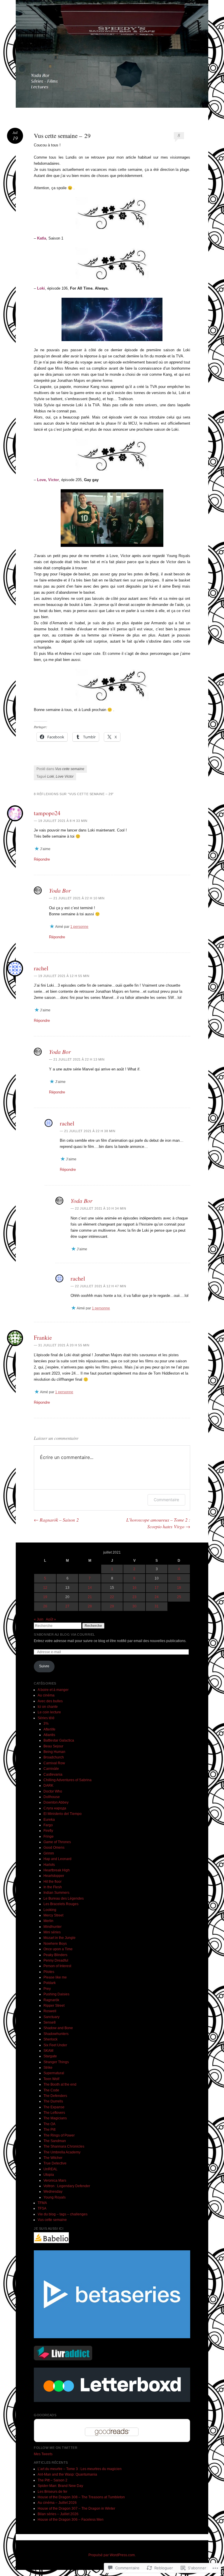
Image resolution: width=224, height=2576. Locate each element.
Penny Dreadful (56, 1960)
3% (46, 1724)
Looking (50, 1910)
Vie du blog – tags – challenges (63, 2214)
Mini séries (52, 1932)
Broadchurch (54, 1757)
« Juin (39, 1619)
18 (179, 1588)
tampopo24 (47, 813)
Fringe (49, 1836)
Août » (51, 1619)
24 (157, 1597)
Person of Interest (57, 1966)
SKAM (48, 2051)
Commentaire (166, 1500)
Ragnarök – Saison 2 (56, 1520)
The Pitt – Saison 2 (52, 2480)
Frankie (43, 1337)
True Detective (55, 2163)
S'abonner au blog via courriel (64, 1634)
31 (157, 1606)
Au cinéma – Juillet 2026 (57, 2503)
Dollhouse (52, 1797)
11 (179, 1578)
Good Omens (54, 1848)
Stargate (50, 2056)
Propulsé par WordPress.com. (112, 2555)
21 (90, 1597)
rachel (41, 968)
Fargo (48, 1825)
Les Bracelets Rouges (61, 1904)
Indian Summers (56, 1893)
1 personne (79, 927)
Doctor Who (53, 1791)
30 (134, 1606)
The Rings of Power (59, 2135)
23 (134, 1597)
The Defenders (55, 2096)
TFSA (42, 2208)
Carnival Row (54, 1763)
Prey (47, 1989)
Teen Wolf (51, 2079)
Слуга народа (55, 1808)
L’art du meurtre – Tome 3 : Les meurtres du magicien (80, 2469)
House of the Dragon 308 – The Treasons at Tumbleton (81, 2497)
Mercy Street (53, 1915)
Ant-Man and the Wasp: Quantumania (67, 2474)
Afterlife (49, 1729)
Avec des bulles (50, 1701)
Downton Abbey (56, 1802)
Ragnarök (51, 2000)
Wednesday (53, 2192)
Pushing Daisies (56, 1994)
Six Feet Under (55, 2045)
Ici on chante (48, 1707)
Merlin (48, 1921)
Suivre (44, 1666)
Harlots (49, 1865)
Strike (48, 2068)
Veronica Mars (55, 2180)
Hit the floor (52, 1882)
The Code (51, 2090)
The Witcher (53, 2158)
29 (112, 1606)
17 (157, 1588)
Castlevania (53, 1774)
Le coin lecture (49, 1712)
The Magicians (55, 2118)
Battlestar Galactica (59, 1740)
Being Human (54, 1752)
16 (134, 1588)
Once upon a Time (58, 1949)
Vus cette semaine (70, 769)
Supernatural (54, 2073)
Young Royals (55, 2197)
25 (179, 1597)
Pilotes (49, 1972)
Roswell (50, 2011)
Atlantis (49, 1735)
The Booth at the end (60, 2084)
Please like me (55, 1977)
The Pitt (49, 2130)
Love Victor (65, 776)
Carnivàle (51, 1769)
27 (67, 1606)
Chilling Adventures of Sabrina (68, 1780)
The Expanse (54, 2107)
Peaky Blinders (55, 1955)
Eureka (49, 1820)
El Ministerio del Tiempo (63, 1814)
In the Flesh (53, 1887)
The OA (49, 2124)
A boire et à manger (53, 1690)
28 (90, 1606)
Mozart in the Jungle (60, 1938)
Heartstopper (54, 1876)
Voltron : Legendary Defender (67, 2186)
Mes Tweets (43, 2454)
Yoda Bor (60, 890)
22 (112, 1597)
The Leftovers (54, 2113)
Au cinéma (46, 1695)
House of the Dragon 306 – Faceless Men (71, 2520)
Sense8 (50, 2022)
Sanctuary (51, 2017)
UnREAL (50, 2169)
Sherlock (50, 2039)
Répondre (42, 859)
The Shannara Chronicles (64, 2146)
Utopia (49, 2175)
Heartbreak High (57, 1870)
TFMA (42, 2203)
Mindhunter (52, 1927)
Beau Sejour (53, 1746)
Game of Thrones (57, 1842)
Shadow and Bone (58, 2028)
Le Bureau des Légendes (64, 1898)
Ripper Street (54, 2006)
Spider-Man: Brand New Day (60, 2486)
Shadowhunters (56, 2034)
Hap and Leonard (57, 1859)
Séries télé (46, 1718)
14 (90, 1588)
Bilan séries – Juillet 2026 (58, 2514)
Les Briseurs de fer (52, 2492)
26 (45, 1606)
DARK (48, 1786)
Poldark (50, 1983)
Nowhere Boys (55, 1944)
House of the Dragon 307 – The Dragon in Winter (76, 2508)
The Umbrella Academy (62, 2152)
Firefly (48, 1831)
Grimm (49, 1853)
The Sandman (55, 2141)
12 (45, 1588)
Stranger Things (56, 2062)
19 (45, 1597)
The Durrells (53, 2101)
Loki (51, 776)
